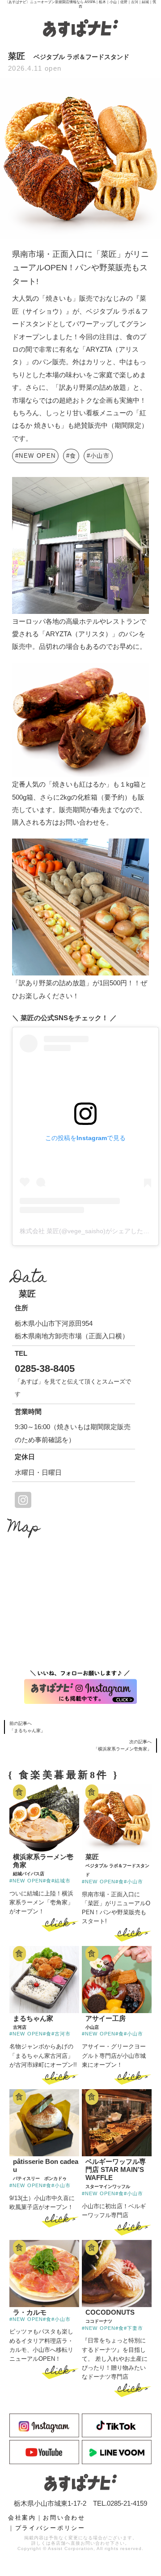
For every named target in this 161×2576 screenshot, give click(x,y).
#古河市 (61, 2034)
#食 (71, 456)
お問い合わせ (64, 2518)
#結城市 (61, 1881)
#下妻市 (133, 2328)
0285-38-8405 (45, 1369)
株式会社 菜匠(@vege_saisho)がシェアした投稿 (88, 1231)
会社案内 (22, 2518)
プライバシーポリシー (50, 2528)
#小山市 (98, 456)
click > (60, 1924)
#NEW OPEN (35, 456)
